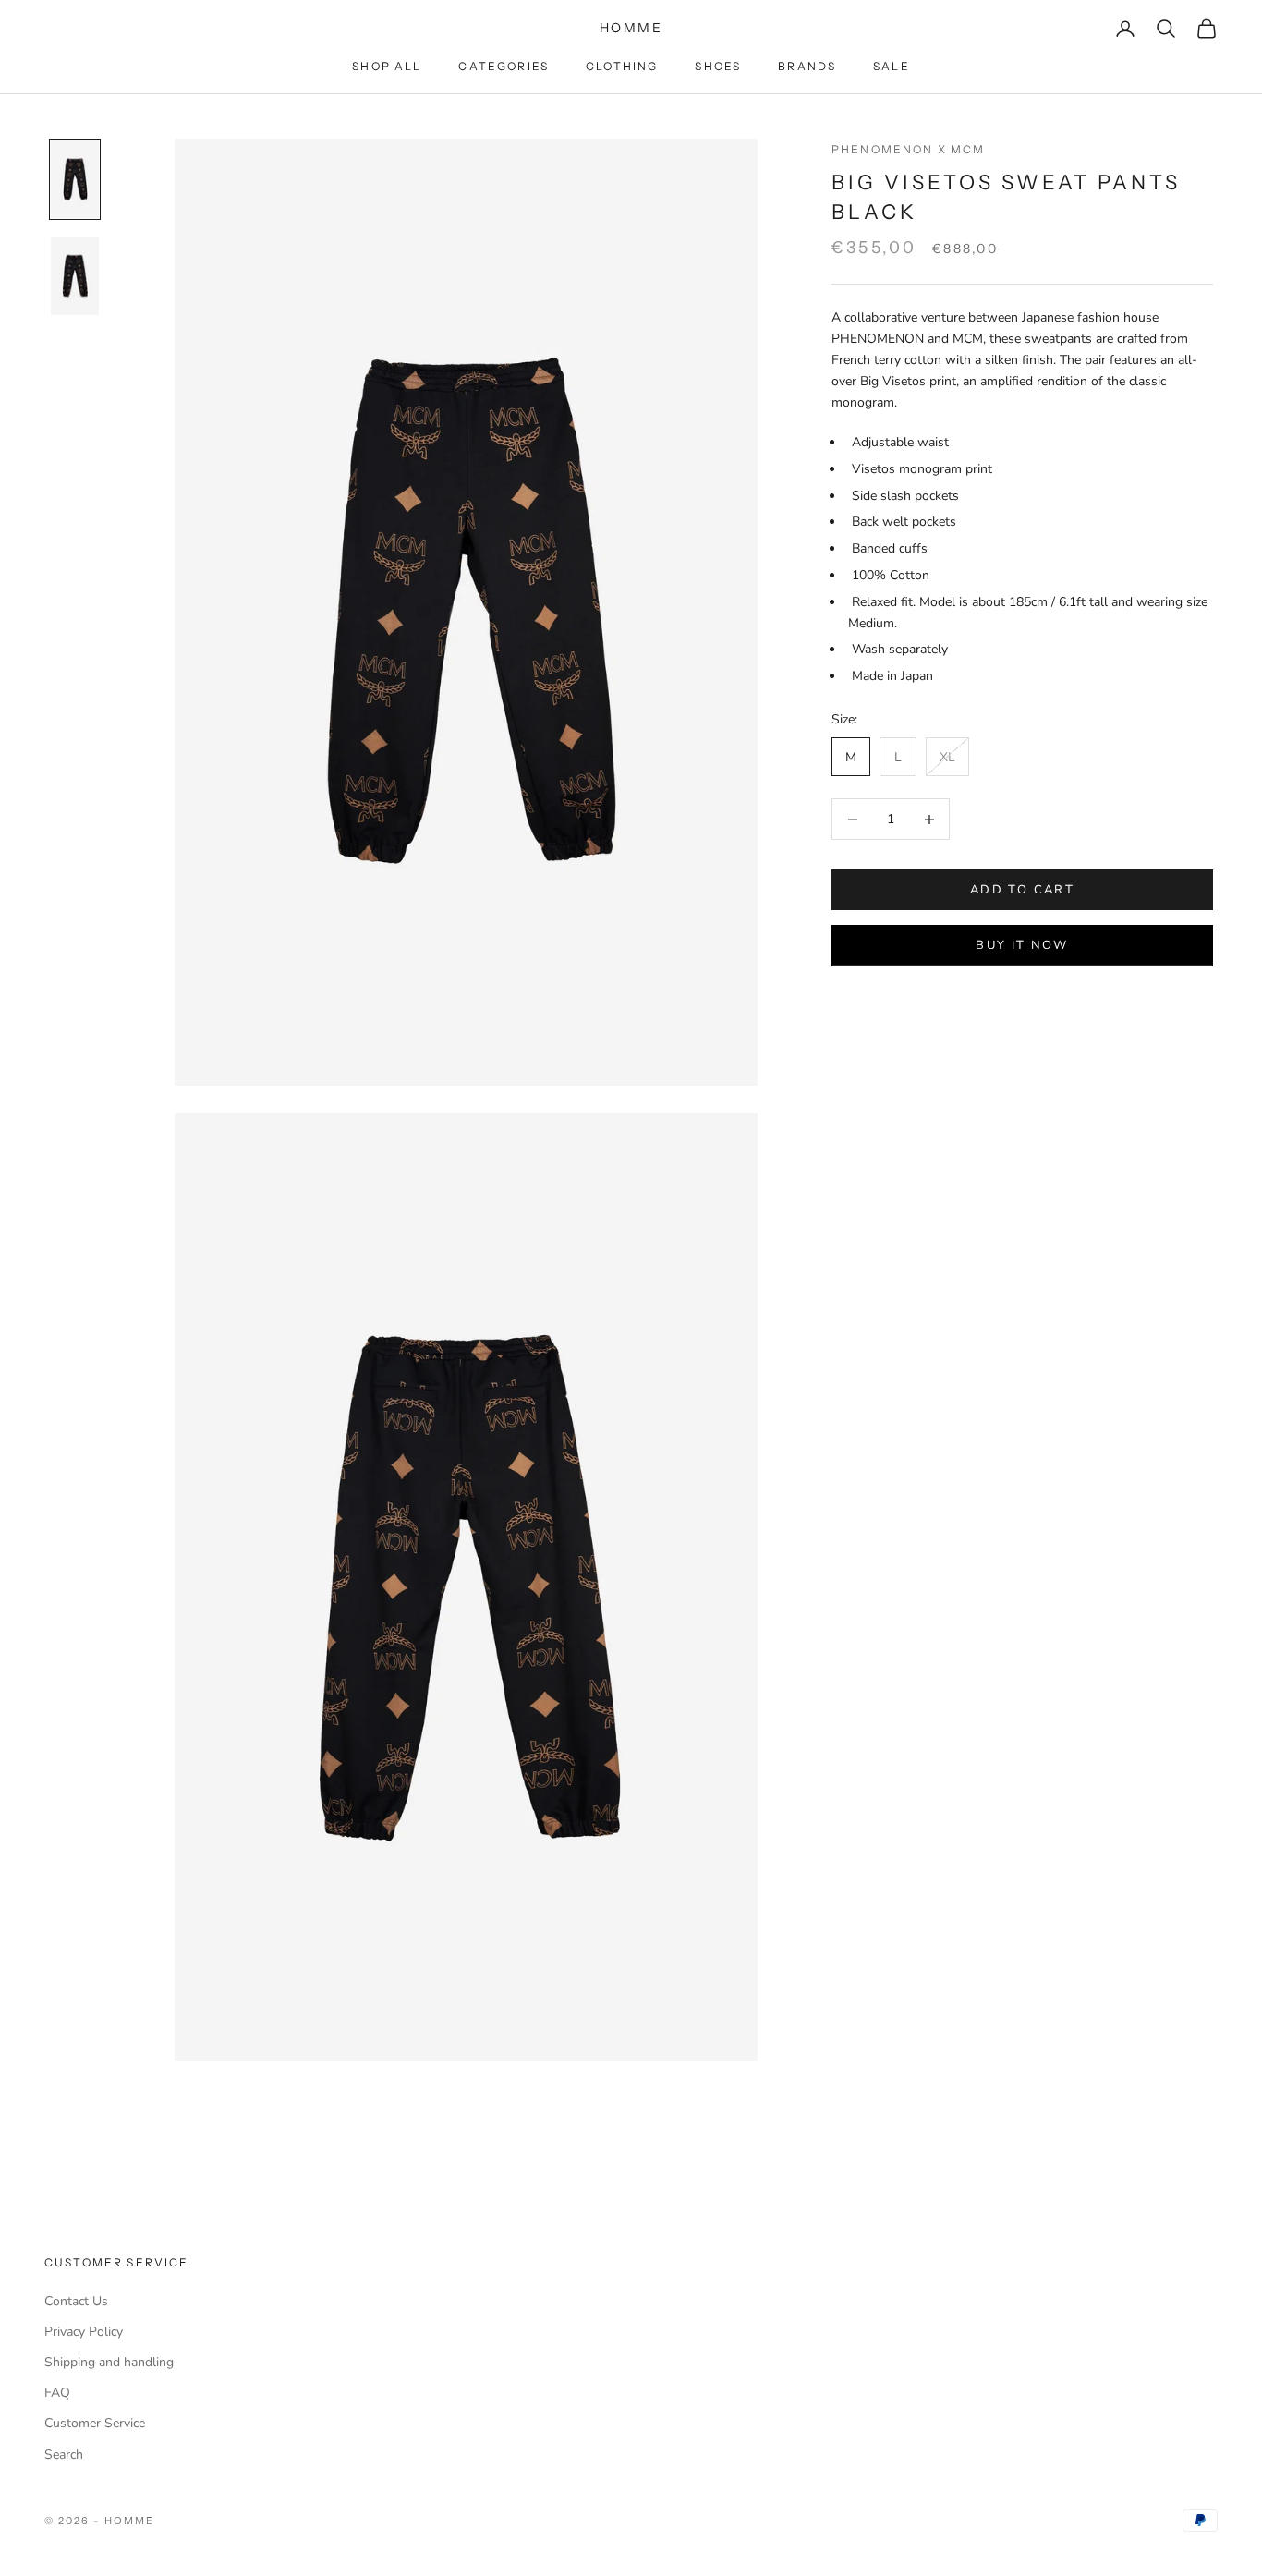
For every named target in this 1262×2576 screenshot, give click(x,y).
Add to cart (1022, 890)
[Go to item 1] (75, 180)
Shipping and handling (109, 2362)
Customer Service (95, 2423)
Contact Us (76, 2301)
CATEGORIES (504, 66)
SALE (892, 66)
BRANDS (807, 66)
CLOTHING (622, 66)
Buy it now (1022, 945)
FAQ (57, 2393)
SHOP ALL (387, 66)
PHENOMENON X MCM (909, 149)
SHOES (718, 66)
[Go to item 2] (75, 276)
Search (64, 2454)
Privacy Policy (84, 2332)
